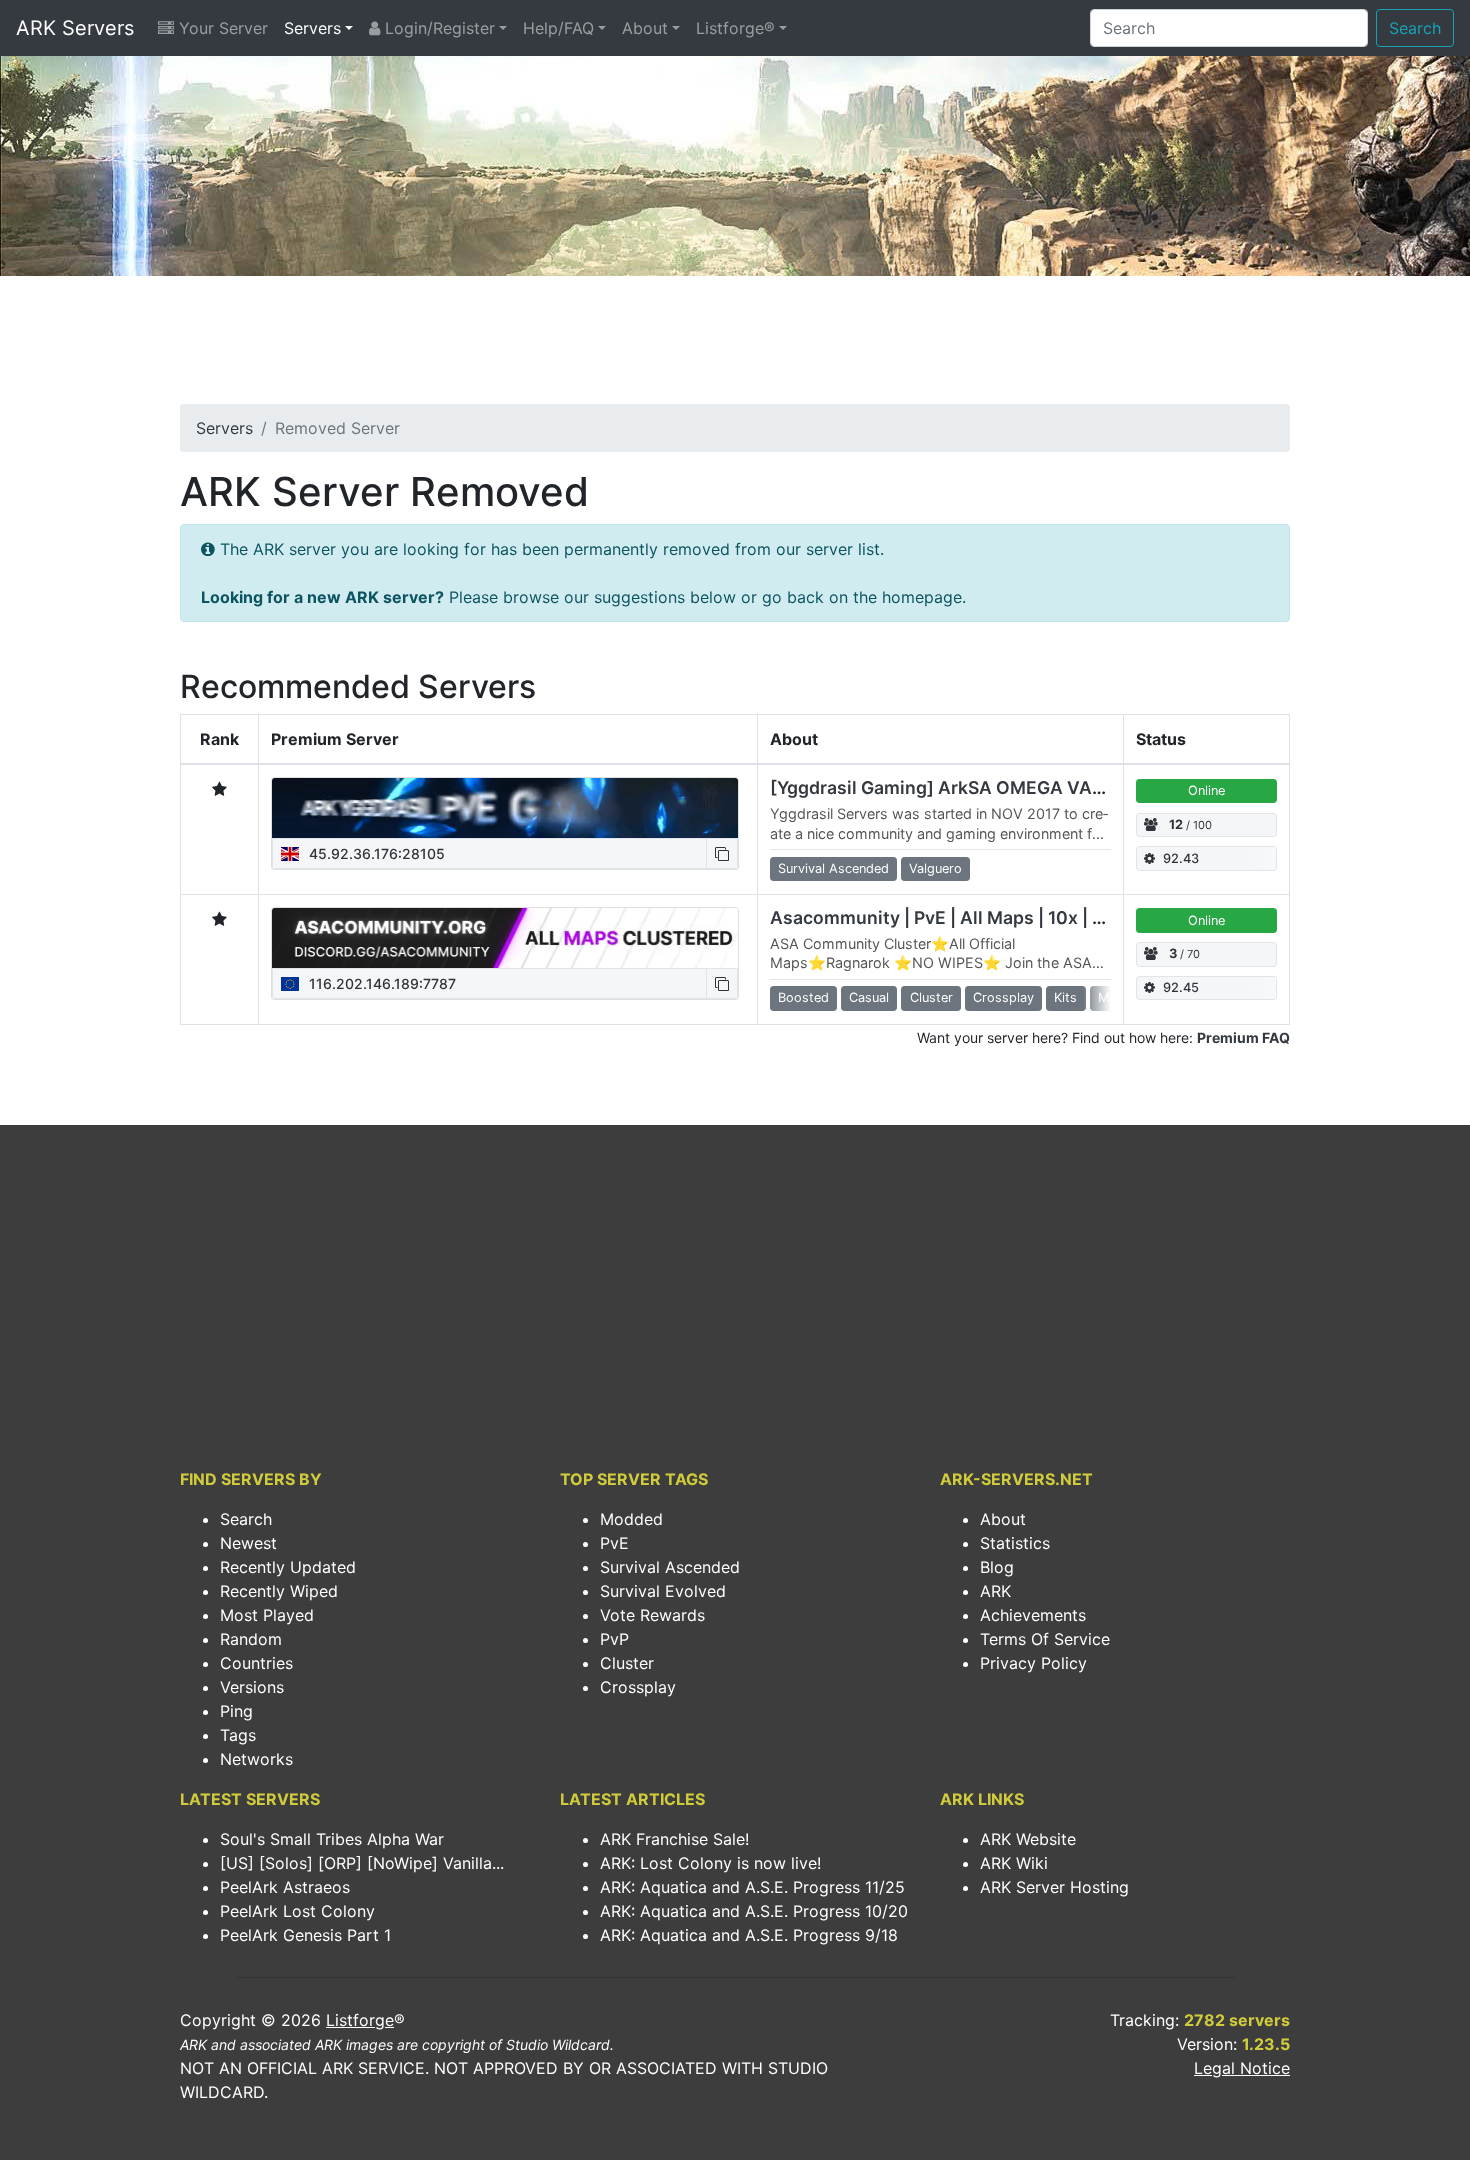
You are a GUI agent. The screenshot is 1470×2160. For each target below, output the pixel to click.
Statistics (1015, 1543)
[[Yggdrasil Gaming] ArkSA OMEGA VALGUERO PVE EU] (505, 808)
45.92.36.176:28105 (375, 853)
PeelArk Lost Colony (297, 1911)
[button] (722, 853)
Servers (312, 28)
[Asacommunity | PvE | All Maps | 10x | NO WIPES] (505, 938)
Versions (252, 1687)
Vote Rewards (652, 1615)
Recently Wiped (279, 1591)
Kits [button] (1065, 997)
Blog (997, 1567)
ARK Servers (75, 28)
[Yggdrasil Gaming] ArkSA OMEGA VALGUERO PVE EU (1000, 787)
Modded (631, 1519)
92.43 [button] (1181, 858)
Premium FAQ (1243, 1037)
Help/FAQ (558, 28)
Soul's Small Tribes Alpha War (332, 1839)
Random (251, 1639)
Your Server (221, 28)
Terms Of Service (1045, 1639)
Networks (256, 1759)
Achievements (1033, 1615)
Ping (236, 1711)
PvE (614, 1543)
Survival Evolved (663, 1591)
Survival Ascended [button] (833, 868)
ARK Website (1028, 1839)
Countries (256, 1663)
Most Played (267, 1615)
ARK (995, 1591)
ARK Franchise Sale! (674, 1839)
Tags (238, 1735)
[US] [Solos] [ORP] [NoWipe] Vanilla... (362, 1863)
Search (1415, 28)
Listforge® (735, 28)
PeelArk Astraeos (285, 1887)
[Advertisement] (735, 346)
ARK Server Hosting (1054, 1887)
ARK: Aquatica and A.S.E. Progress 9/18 (749, 1935)
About (645, 28)
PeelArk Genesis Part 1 (305, 1935)
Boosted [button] (803, 997)
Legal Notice (1242, 2068)
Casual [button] (869, 997)
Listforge (360, 2020)
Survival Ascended (670, 1567)
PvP (614, 1639)
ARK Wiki (1014, 1863)
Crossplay (638, 1687)
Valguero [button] (935, 868)
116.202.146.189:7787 (380, 983)
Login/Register (437, 28)
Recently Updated (288, 1567)
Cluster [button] (931, 997)
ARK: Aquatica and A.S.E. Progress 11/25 (752, 1887)
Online (1206, 790)
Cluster (627, 1663)
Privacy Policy (1033, 1663)
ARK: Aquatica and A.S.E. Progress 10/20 (754, 1911)
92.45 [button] (1181, 987)
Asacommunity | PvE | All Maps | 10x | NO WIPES (974, 917)
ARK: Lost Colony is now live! (710, 1863)
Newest (248, 1543)
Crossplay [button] (1003, 997)
